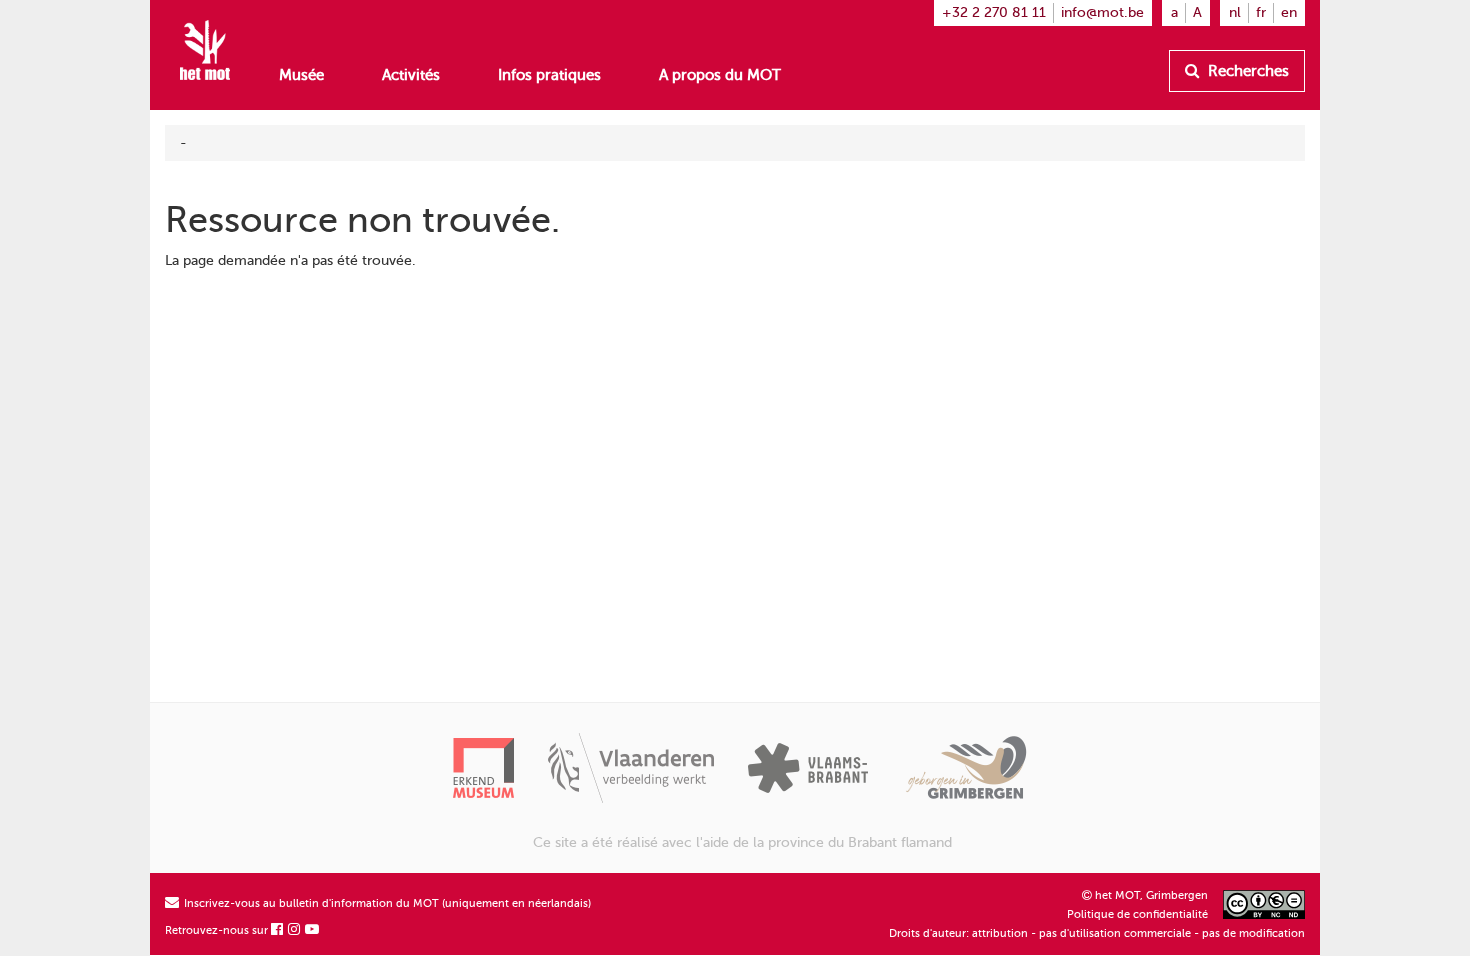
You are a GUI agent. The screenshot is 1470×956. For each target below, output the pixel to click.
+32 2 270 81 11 (994, 12)
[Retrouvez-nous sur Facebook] (278, 930)
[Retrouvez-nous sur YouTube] (313, 930)
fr (1261, 12)
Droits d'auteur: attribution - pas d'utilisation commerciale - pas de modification (1097, 933)
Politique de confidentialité (1137, 914)
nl (1235, 12)
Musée (301, 75)
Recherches (1246, 71)
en (1289, 12)
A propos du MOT (720, 75)
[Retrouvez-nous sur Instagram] (295, 930)
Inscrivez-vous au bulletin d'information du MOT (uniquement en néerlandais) (386, 903)
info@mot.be (1102, 12)
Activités (411, 75)
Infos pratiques (549, 75)
